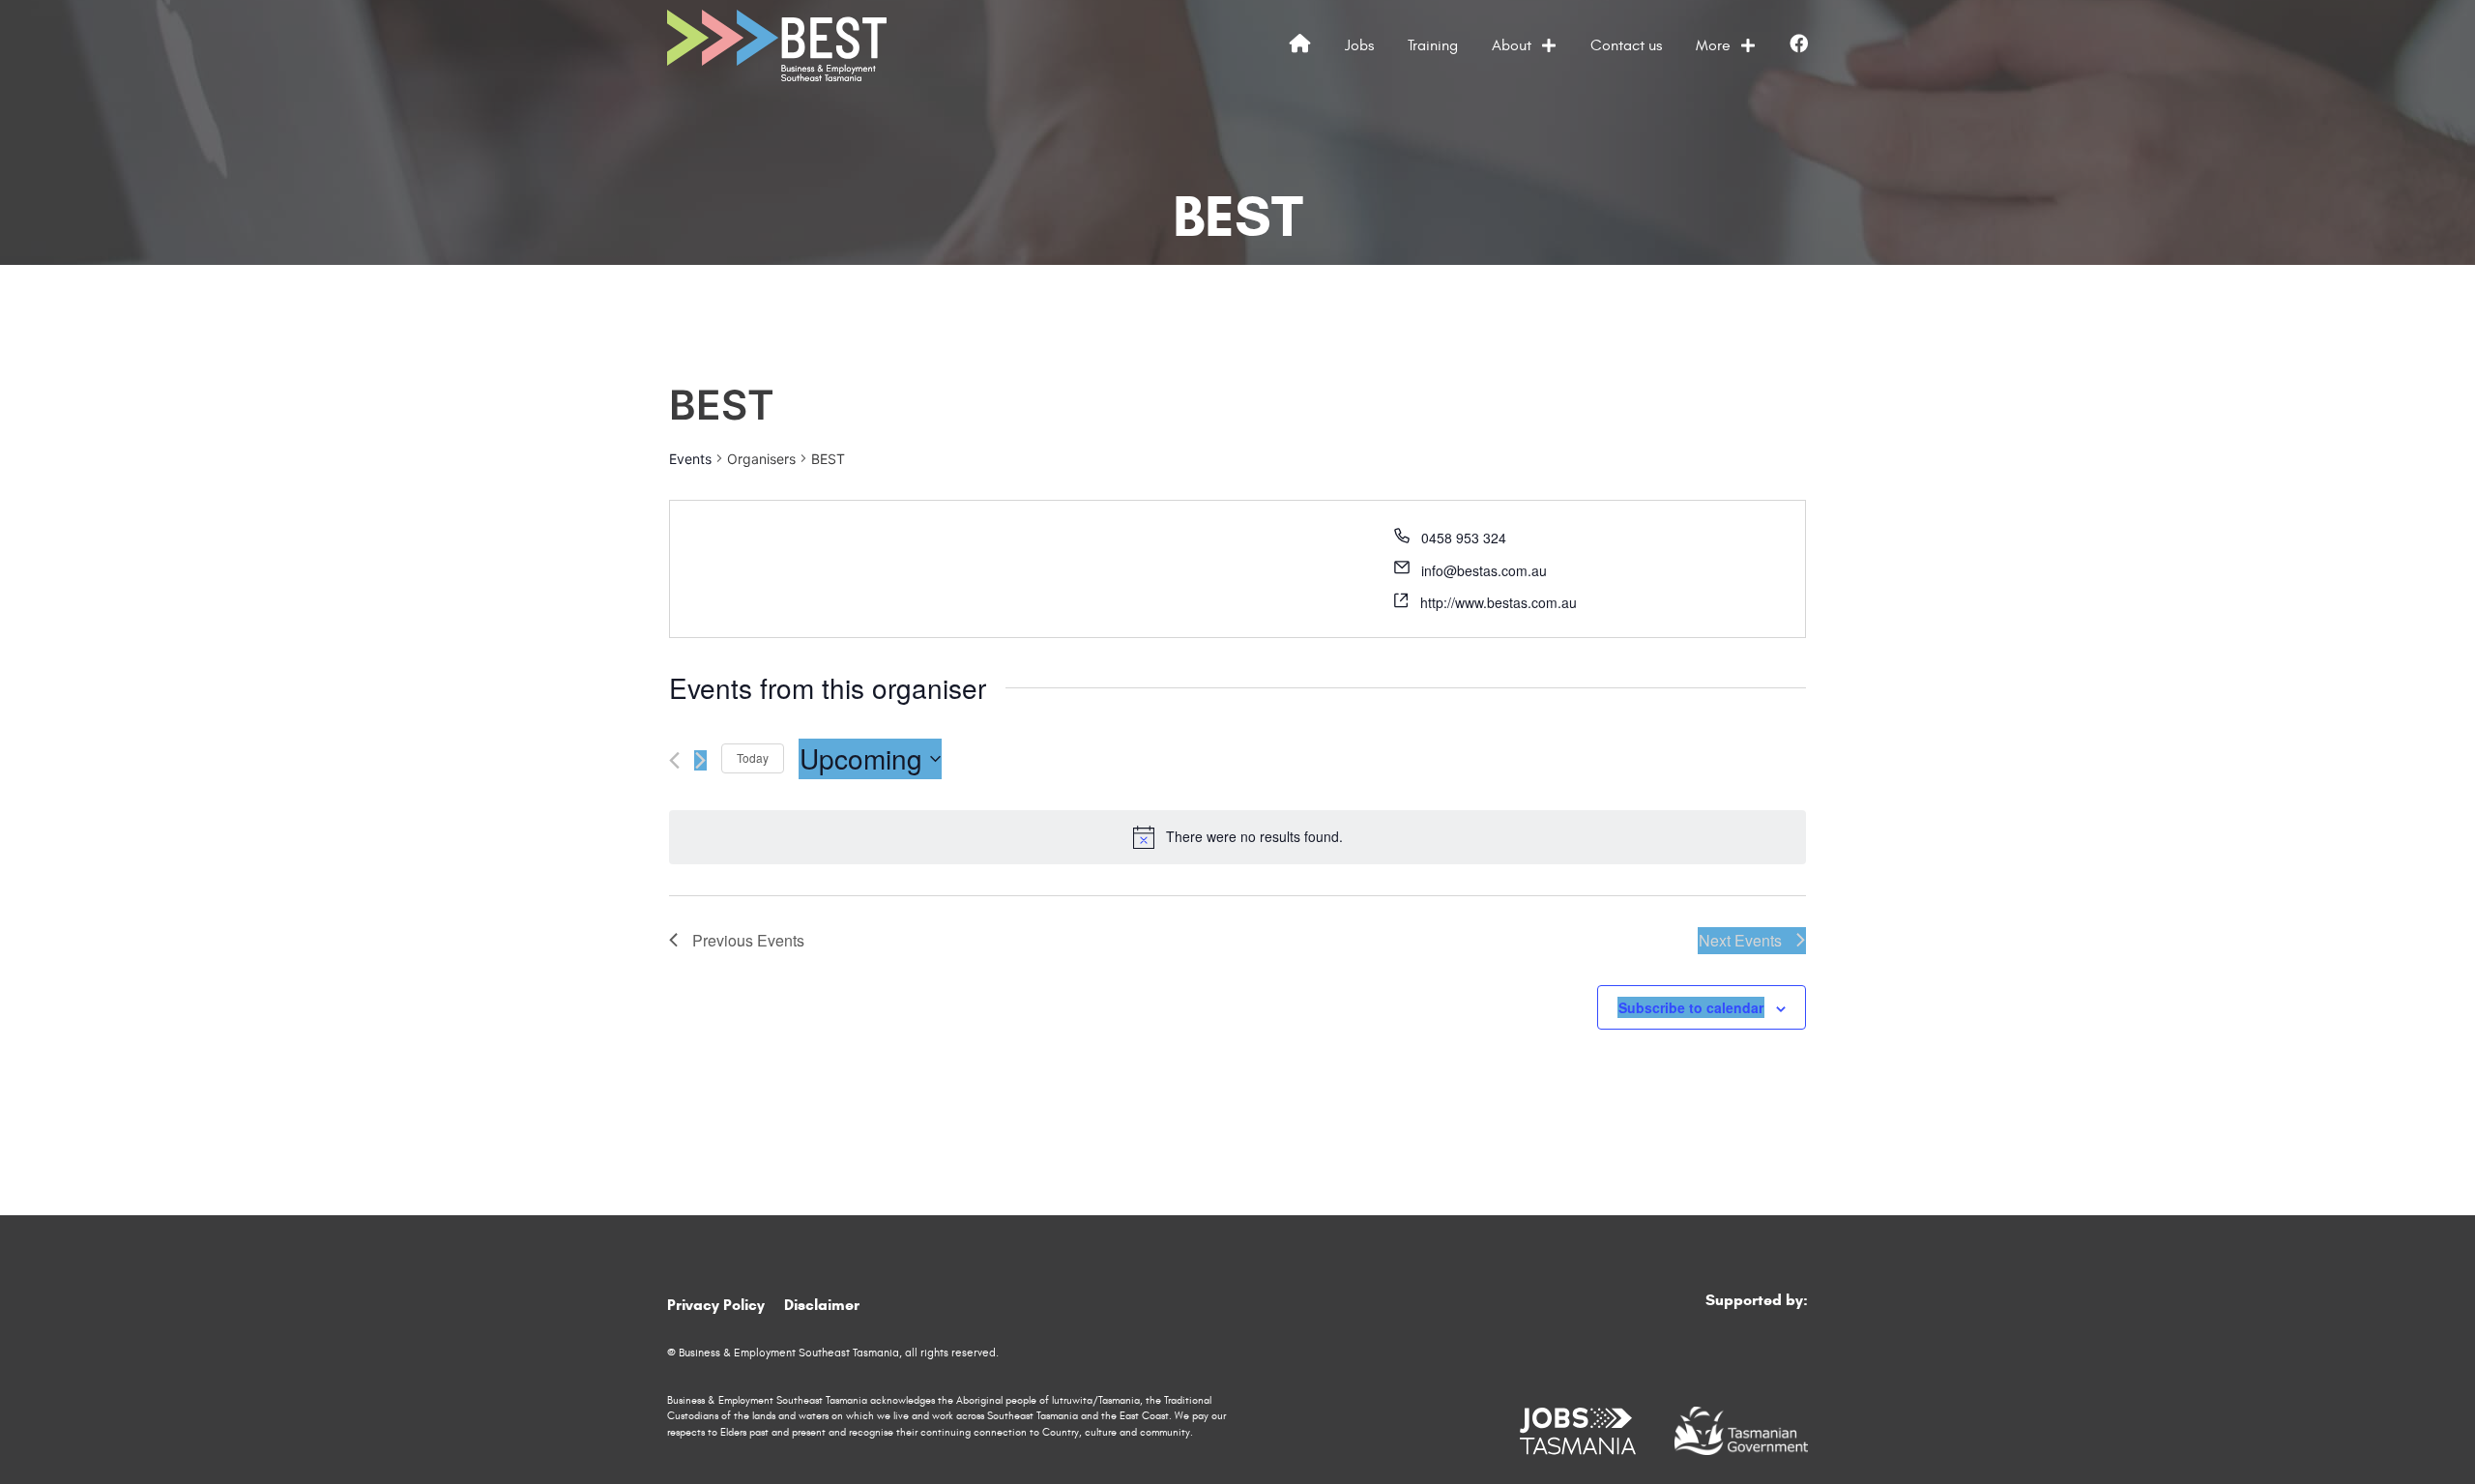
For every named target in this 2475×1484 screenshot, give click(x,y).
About (1512, 45)
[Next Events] (700, 760)
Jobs (1359, 45)
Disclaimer (822, 1305)
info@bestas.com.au (1484, 570)
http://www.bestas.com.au (1499, 602)
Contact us (1626, 45)
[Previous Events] (674, 760)
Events (690, 459)
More (1713, 45)
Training (1433, 45)
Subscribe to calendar (1691, 1007)
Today (753, 757)
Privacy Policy (716, 1305)
